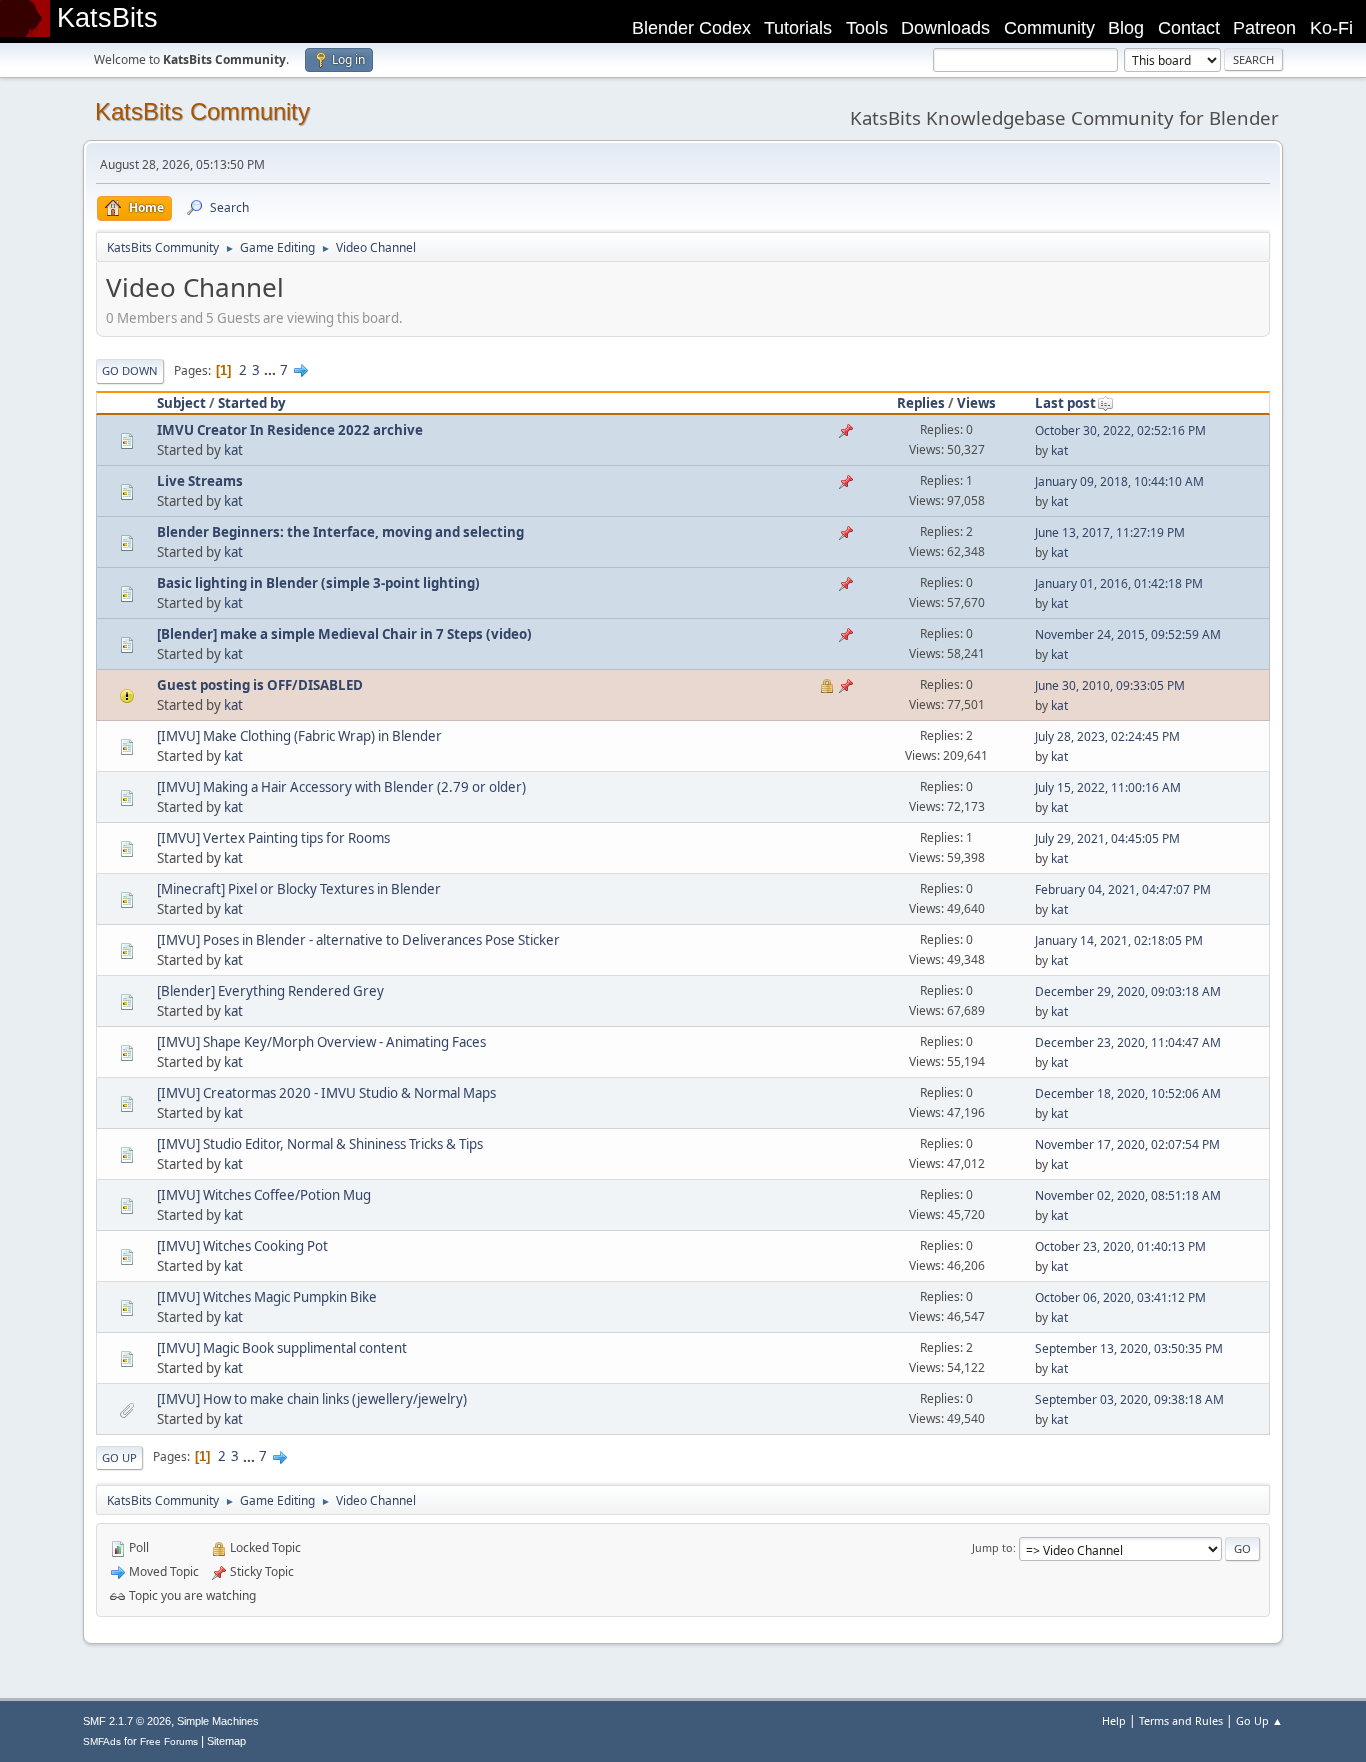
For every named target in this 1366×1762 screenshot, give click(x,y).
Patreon (1264, 28)
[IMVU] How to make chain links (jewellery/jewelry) (312, 1399)
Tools (867, 28)
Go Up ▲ (1259, 1720)
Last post (1065, 403)
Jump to (992, 1547)
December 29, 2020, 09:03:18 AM (1128, 991)
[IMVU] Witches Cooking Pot (242, 1246)
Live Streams (200, 481)
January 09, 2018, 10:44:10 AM (1119, 481)
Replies (921, 403)
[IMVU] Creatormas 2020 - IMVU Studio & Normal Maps (326, 1093)
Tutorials (798, 28)
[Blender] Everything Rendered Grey (270, 991)
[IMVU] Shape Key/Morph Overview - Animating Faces (321, 1042)
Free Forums (169, 1741)
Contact (1189, 28)
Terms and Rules (1181, 1720)
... (271, 370)
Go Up (119, 1457)
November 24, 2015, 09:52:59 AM (1128, 634)
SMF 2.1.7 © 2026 (127, 1721)
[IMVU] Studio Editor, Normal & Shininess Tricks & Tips (320, 1144)
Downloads (945, 28)
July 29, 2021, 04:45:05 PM (1107, 838)
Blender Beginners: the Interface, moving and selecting (340, 532)
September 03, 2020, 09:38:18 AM (1129, 1399)
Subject (181, 403)
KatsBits (107, 18)
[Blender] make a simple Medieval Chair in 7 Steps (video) (344, 634)
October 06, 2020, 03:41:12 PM (1120, 1297)
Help (1114, 1720)
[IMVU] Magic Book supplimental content (282, 1348)
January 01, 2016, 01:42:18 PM (1119, 583)
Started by (252, 403)
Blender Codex (691, 28)
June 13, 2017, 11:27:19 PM (1110, 532)
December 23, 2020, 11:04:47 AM (1128, 1042)
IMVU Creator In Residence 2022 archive (290, 430)
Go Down (130, 370)
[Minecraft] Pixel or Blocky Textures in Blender (299, 889)
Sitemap (226, 1741)
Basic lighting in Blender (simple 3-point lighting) (318, 583)
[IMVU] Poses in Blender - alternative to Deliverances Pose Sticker (358, 940)
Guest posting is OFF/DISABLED (260, 685)
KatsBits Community (202, 111)
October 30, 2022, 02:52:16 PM (1120, 430)
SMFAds (102, 1741)
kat (233, 450)
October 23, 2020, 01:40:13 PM (1120, 1246)
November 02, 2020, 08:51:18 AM (1128, 1195)
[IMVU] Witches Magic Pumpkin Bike (267, 1297)
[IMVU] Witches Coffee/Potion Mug (264, 1195)
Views (976, 403)
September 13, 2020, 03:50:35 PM (1129, 1348)
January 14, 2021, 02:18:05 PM (1119, 940)
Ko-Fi (1331, 28)
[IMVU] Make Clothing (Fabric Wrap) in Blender (299, 736)
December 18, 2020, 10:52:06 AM (1128, 1093)
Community (1049, 28)
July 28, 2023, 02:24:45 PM (1107, 736)
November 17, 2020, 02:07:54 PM (1127, 1144)
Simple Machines (218, 1721)
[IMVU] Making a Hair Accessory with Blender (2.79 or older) (341, 787)
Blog (1126, 28)
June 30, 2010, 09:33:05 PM (1110, 685)
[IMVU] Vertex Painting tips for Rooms (273, 838)
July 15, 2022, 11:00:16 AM (1108, 787)
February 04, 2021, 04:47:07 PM (1123, 889)
